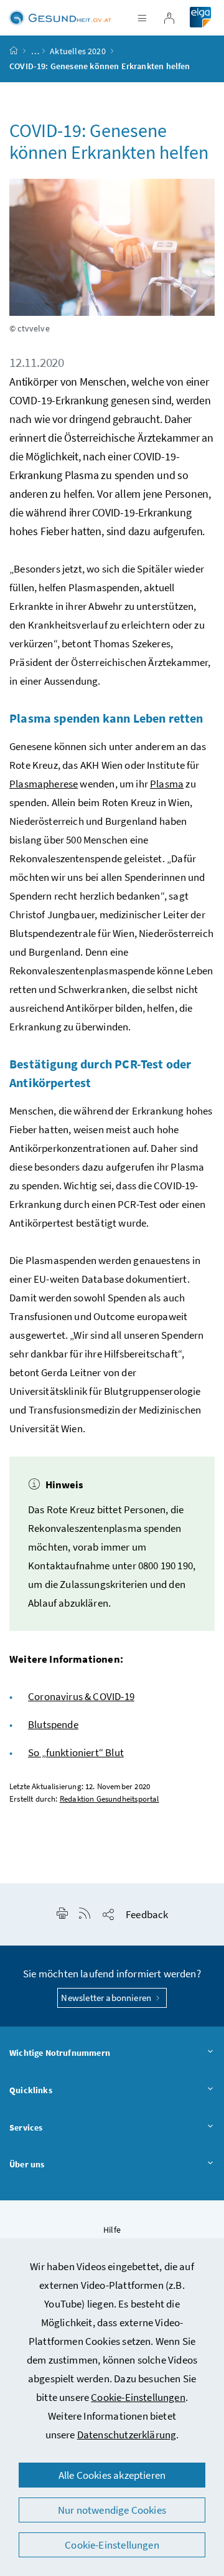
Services (26, 2127)
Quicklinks (31, 2090)
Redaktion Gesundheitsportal (110, 1799)
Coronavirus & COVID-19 (81, 1696)
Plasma (167, 784)
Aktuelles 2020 (77, 51)
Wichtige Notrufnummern (60, 2053)
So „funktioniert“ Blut (76, 1752)
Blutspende (53, 1724)
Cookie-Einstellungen (138, 2397)
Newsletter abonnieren (107, 1998)
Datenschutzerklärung (127, 2435)
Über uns (27, 2164)
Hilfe (112, 2230)
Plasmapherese (44, 784)
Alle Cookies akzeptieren (112, 2475)
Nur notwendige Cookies (112, 2510)
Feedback (147, 1914)
